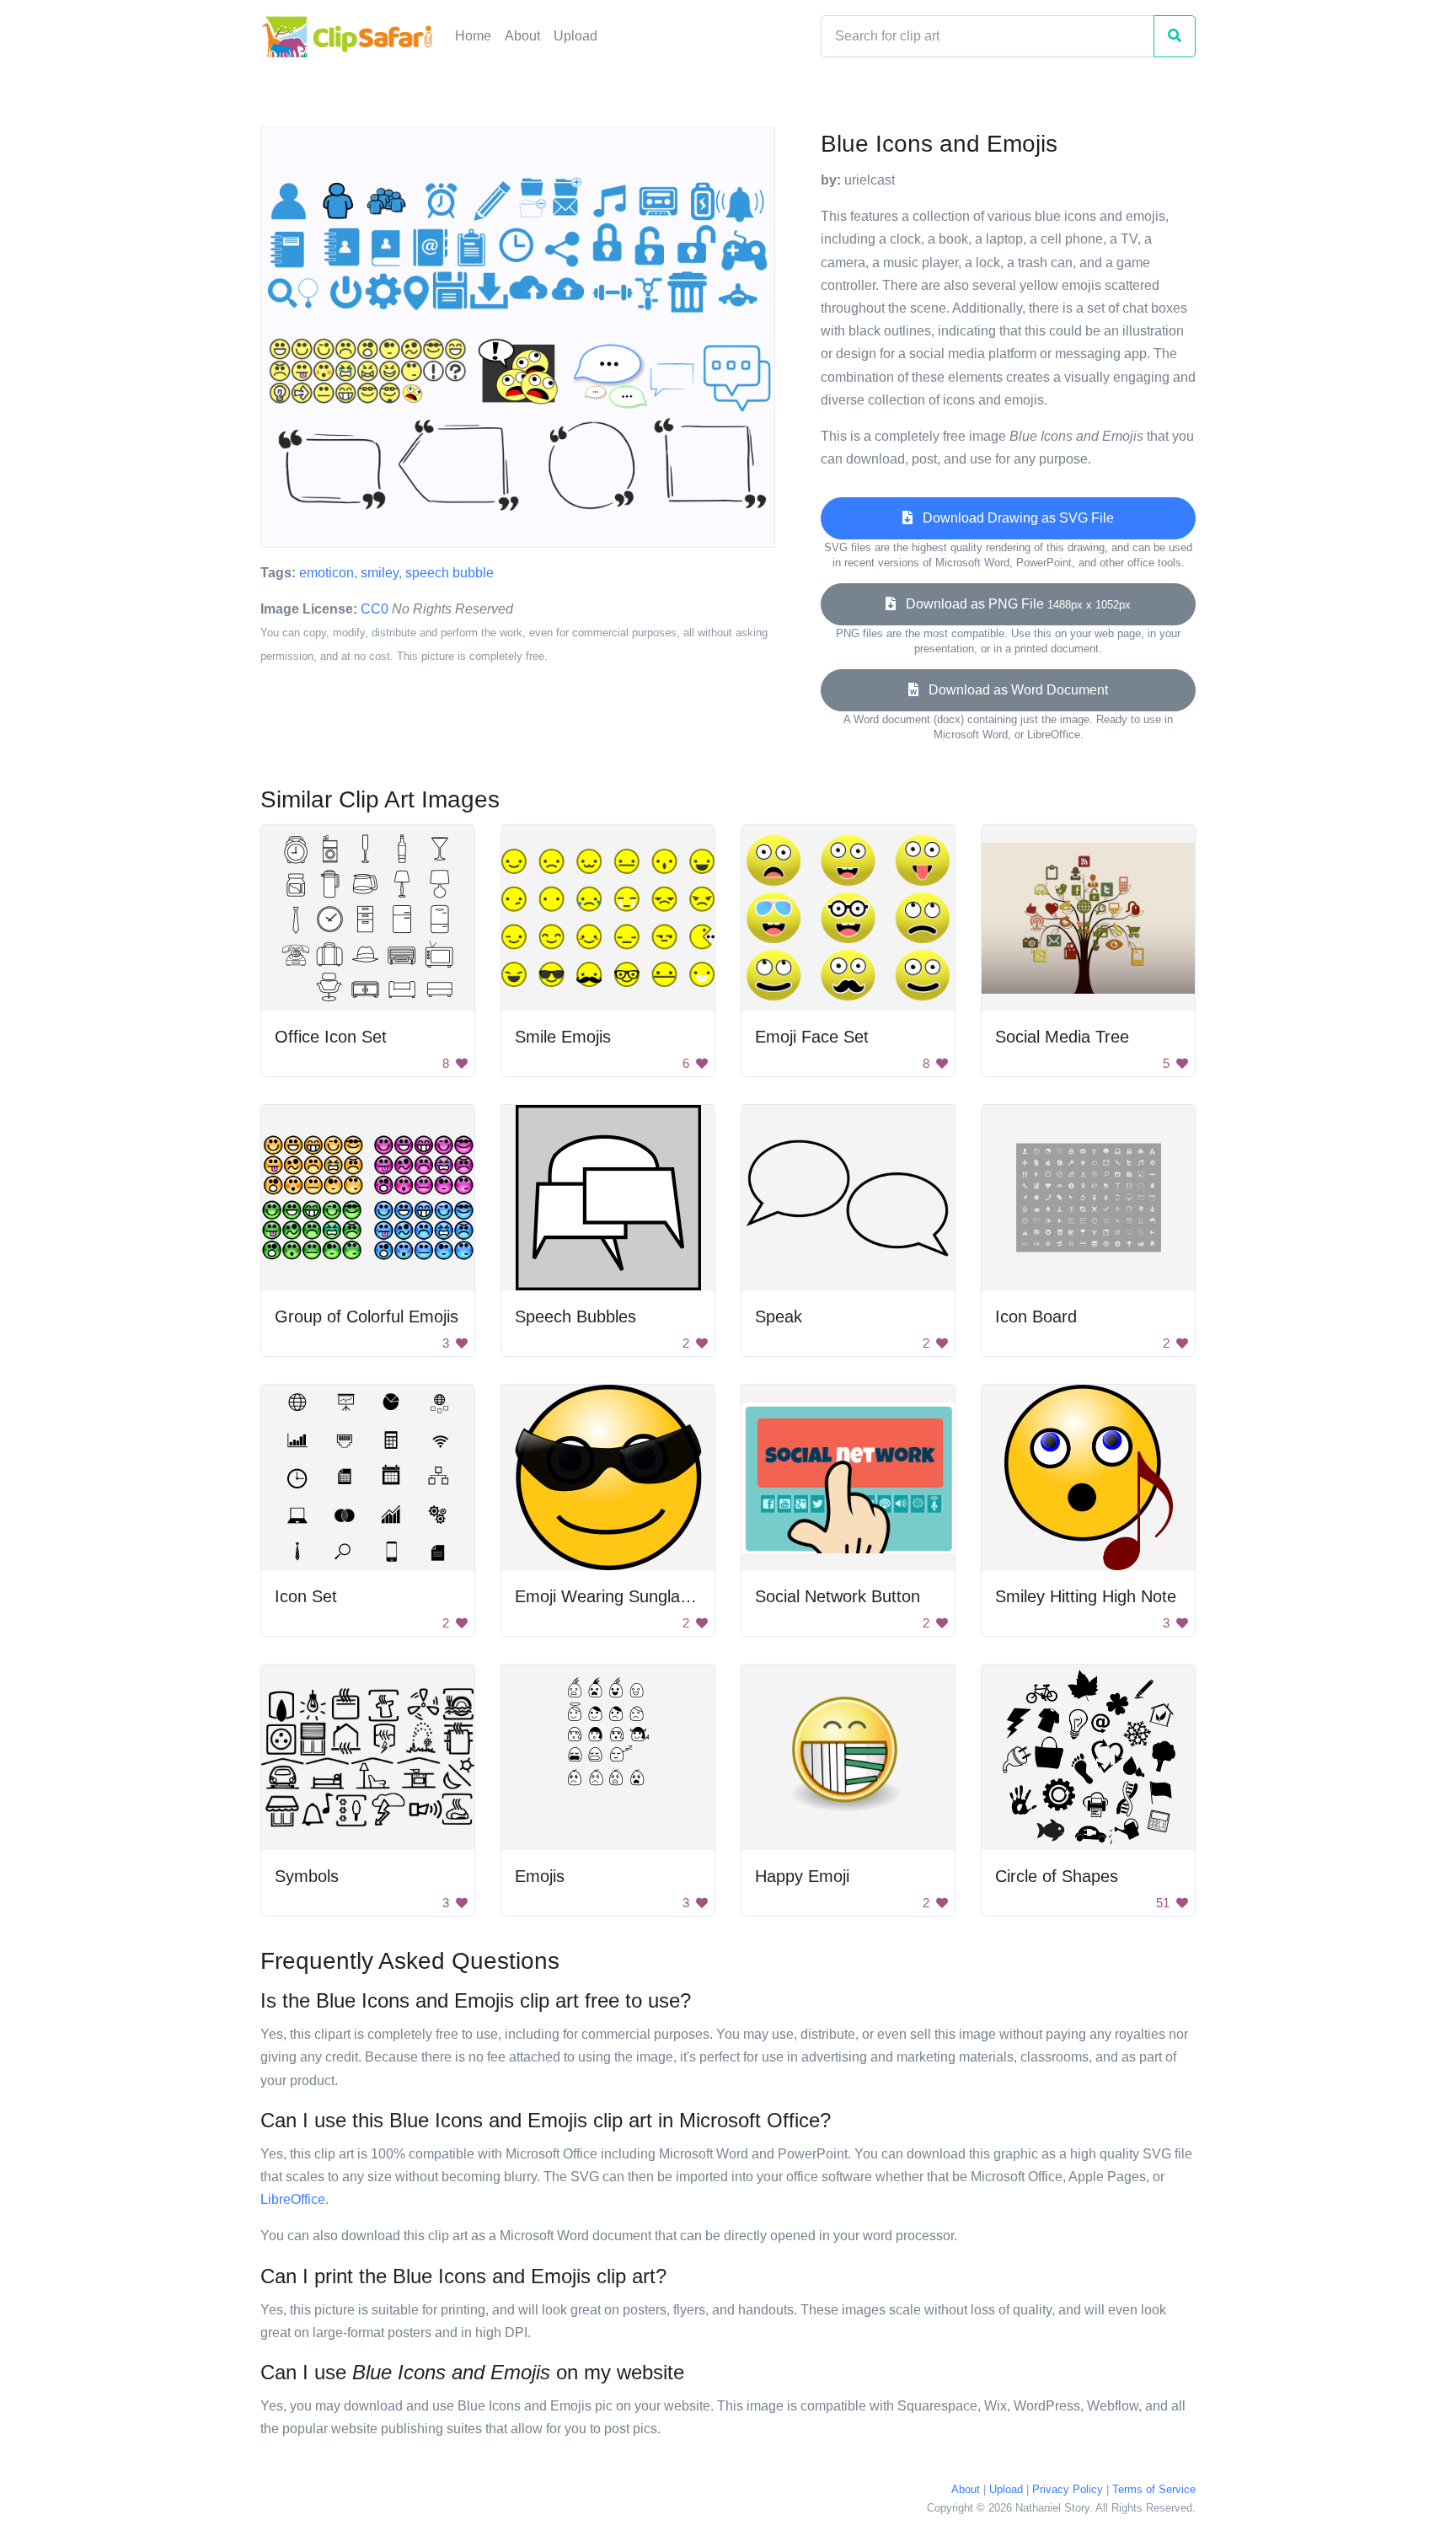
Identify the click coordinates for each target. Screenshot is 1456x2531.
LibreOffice (293, 2199)
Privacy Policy (1068, 2489)
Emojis (540, 1876)
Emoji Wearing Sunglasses (615, 1596)
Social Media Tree (1062, 1037)
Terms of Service (1154, 2489)
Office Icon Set (331, 1037)
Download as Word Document (1013, 690)
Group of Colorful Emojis (367, 1316)
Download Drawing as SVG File (1013, 518)
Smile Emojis (563, 1037)
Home (473, 36)
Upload (575, 36)
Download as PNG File (1013, 604)
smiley (380, 573)
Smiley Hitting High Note (1086, 1596)
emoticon (327, 573)
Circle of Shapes (1057, 1876)
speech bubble (450, 573)
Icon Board (1036, 1316)
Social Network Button (838, 1596)
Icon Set (306, 1596)
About (522, 36)
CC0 (375, 609)
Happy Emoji (802, 1876)
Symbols (307, 1876)
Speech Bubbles (575, 1316)
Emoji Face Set (812, 1037)
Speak (779, 1316)
